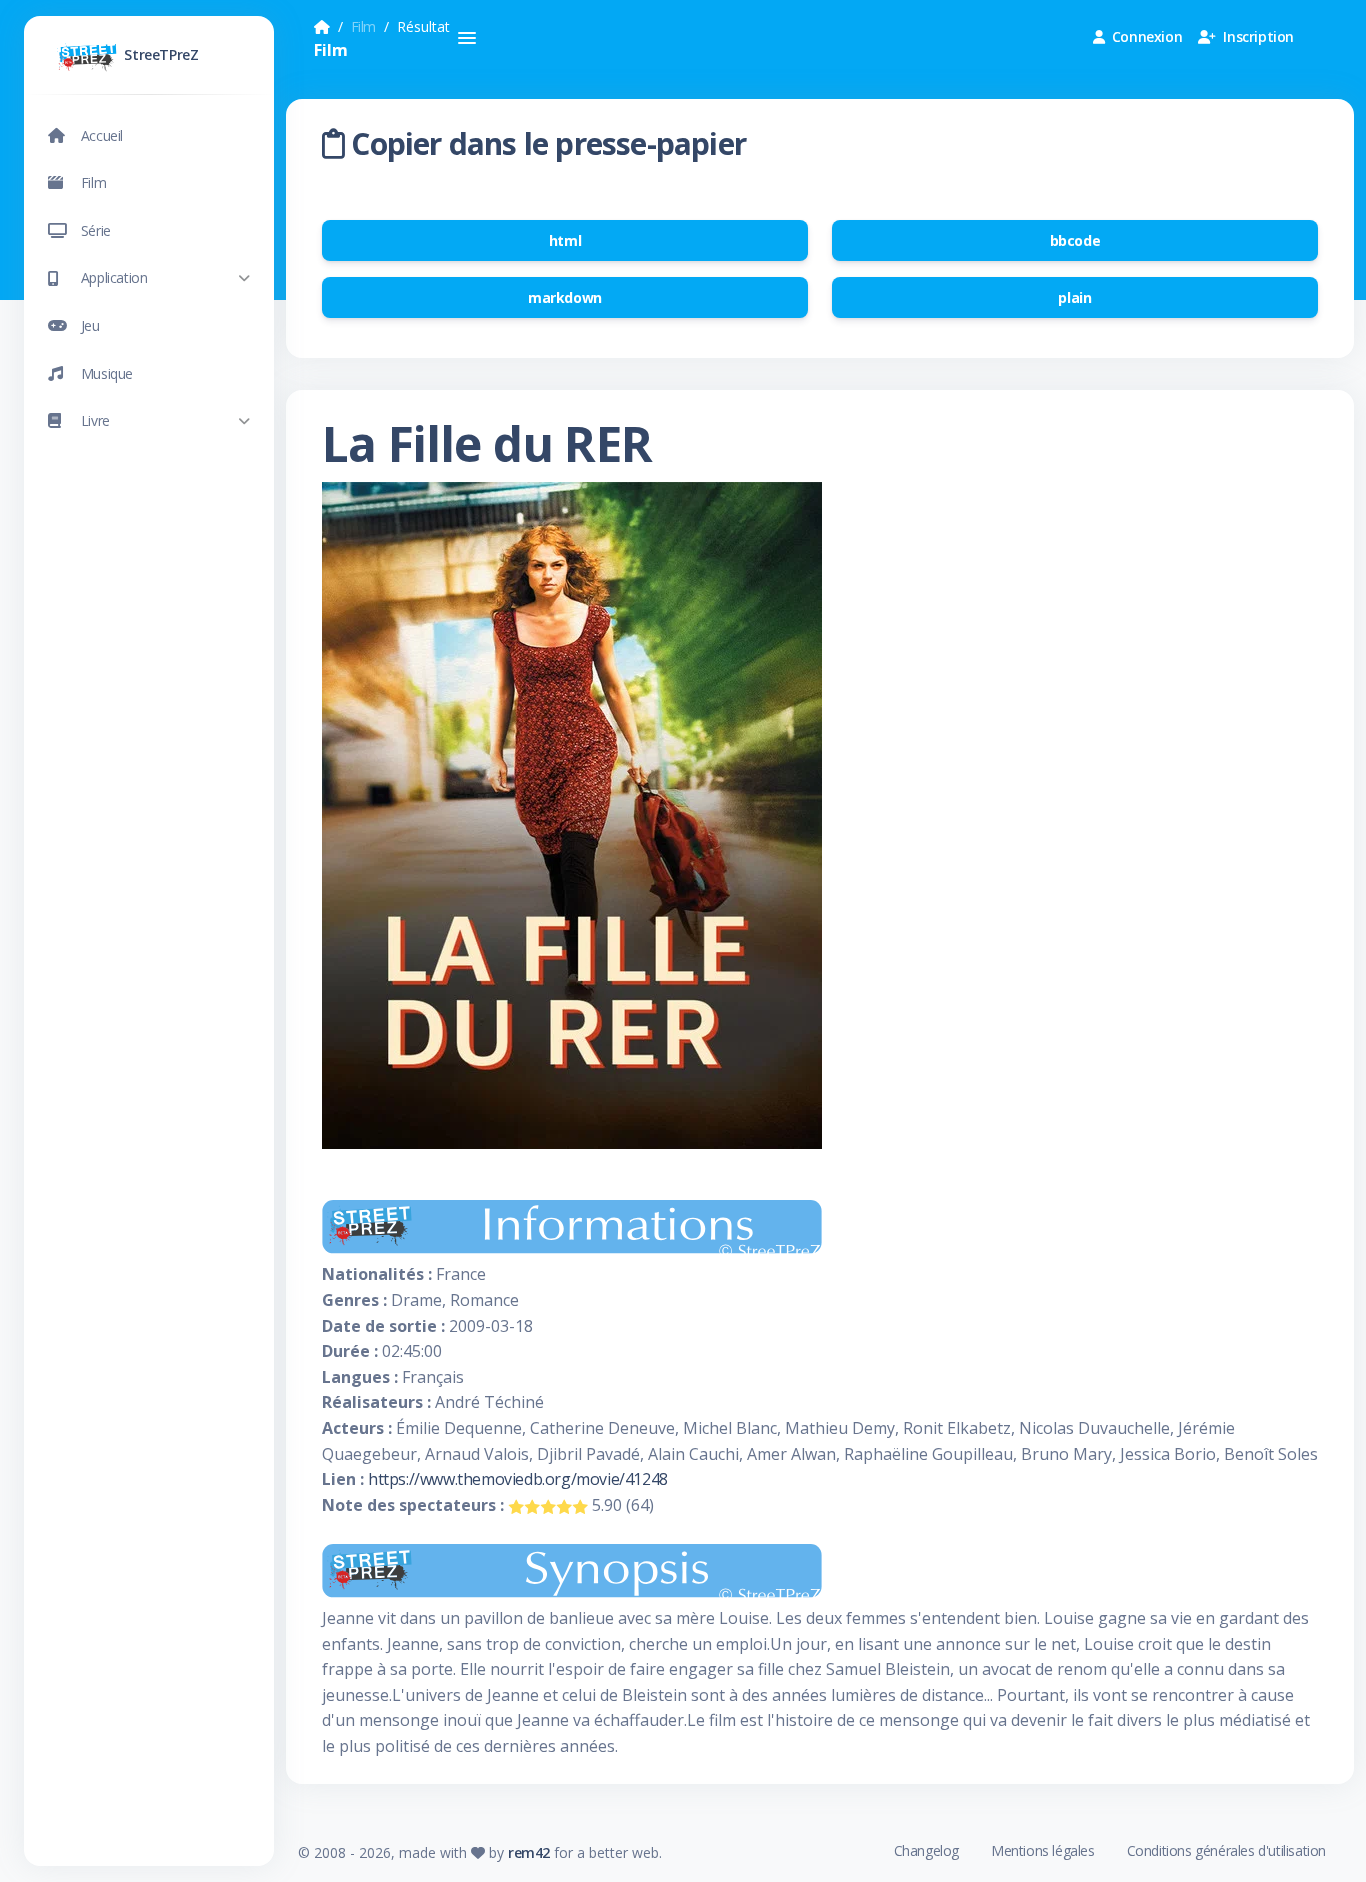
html (565, 240)
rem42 (529, 1852)
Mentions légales (1043, 1850)
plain (1074, 297)
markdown (565, 297)
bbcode (1075, 240)
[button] (149, 279)
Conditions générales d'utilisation (1226, 1850)
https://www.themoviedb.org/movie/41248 (518, 1479)
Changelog (926, 1850)
